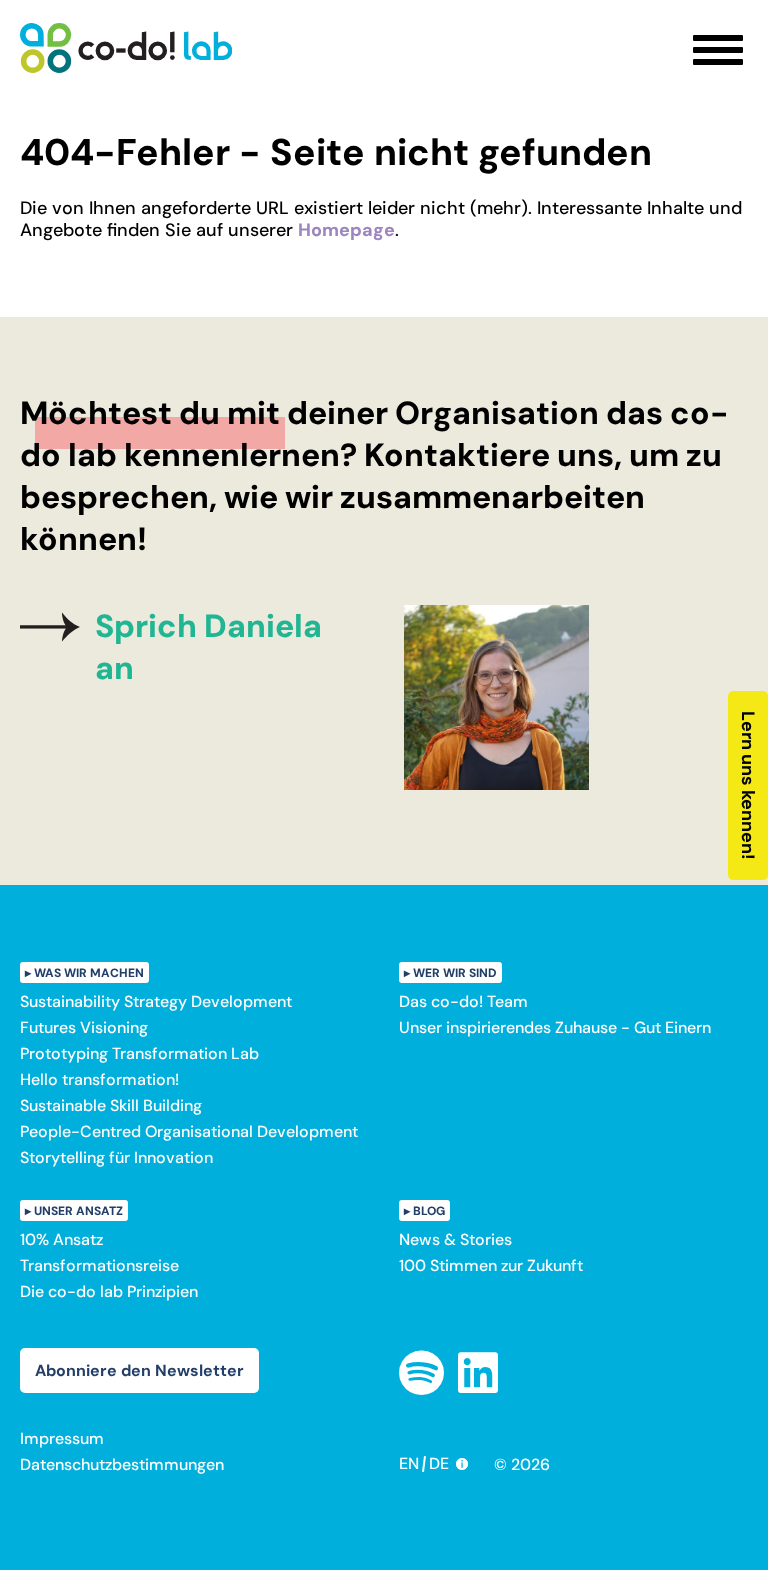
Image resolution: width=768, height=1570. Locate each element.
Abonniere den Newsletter (139, 1370)
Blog (429, 1211)
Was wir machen (89, 973)
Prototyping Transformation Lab (139, 1053)
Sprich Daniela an (208, 647)
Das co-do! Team (463, 1001)
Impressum (62, 1438)
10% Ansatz (61, 1239)
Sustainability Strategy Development (156, 1001)
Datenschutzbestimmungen (122, 1464)
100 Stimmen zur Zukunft (491, 1265)
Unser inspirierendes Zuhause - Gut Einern (555, 1027)
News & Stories (455, 1239)
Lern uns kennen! (748, 785)
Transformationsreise (99, 1265)
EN (409, 1463)
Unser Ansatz (78, 1211)
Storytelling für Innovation (116, 1157)
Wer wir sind (455, 973)
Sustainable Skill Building (111, 1105)
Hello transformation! (99, 1079)
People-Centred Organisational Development (189, 1131)
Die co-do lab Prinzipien (109, 1291)
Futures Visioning (84, 1027)
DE (439, 1463)
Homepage (346, 230)
